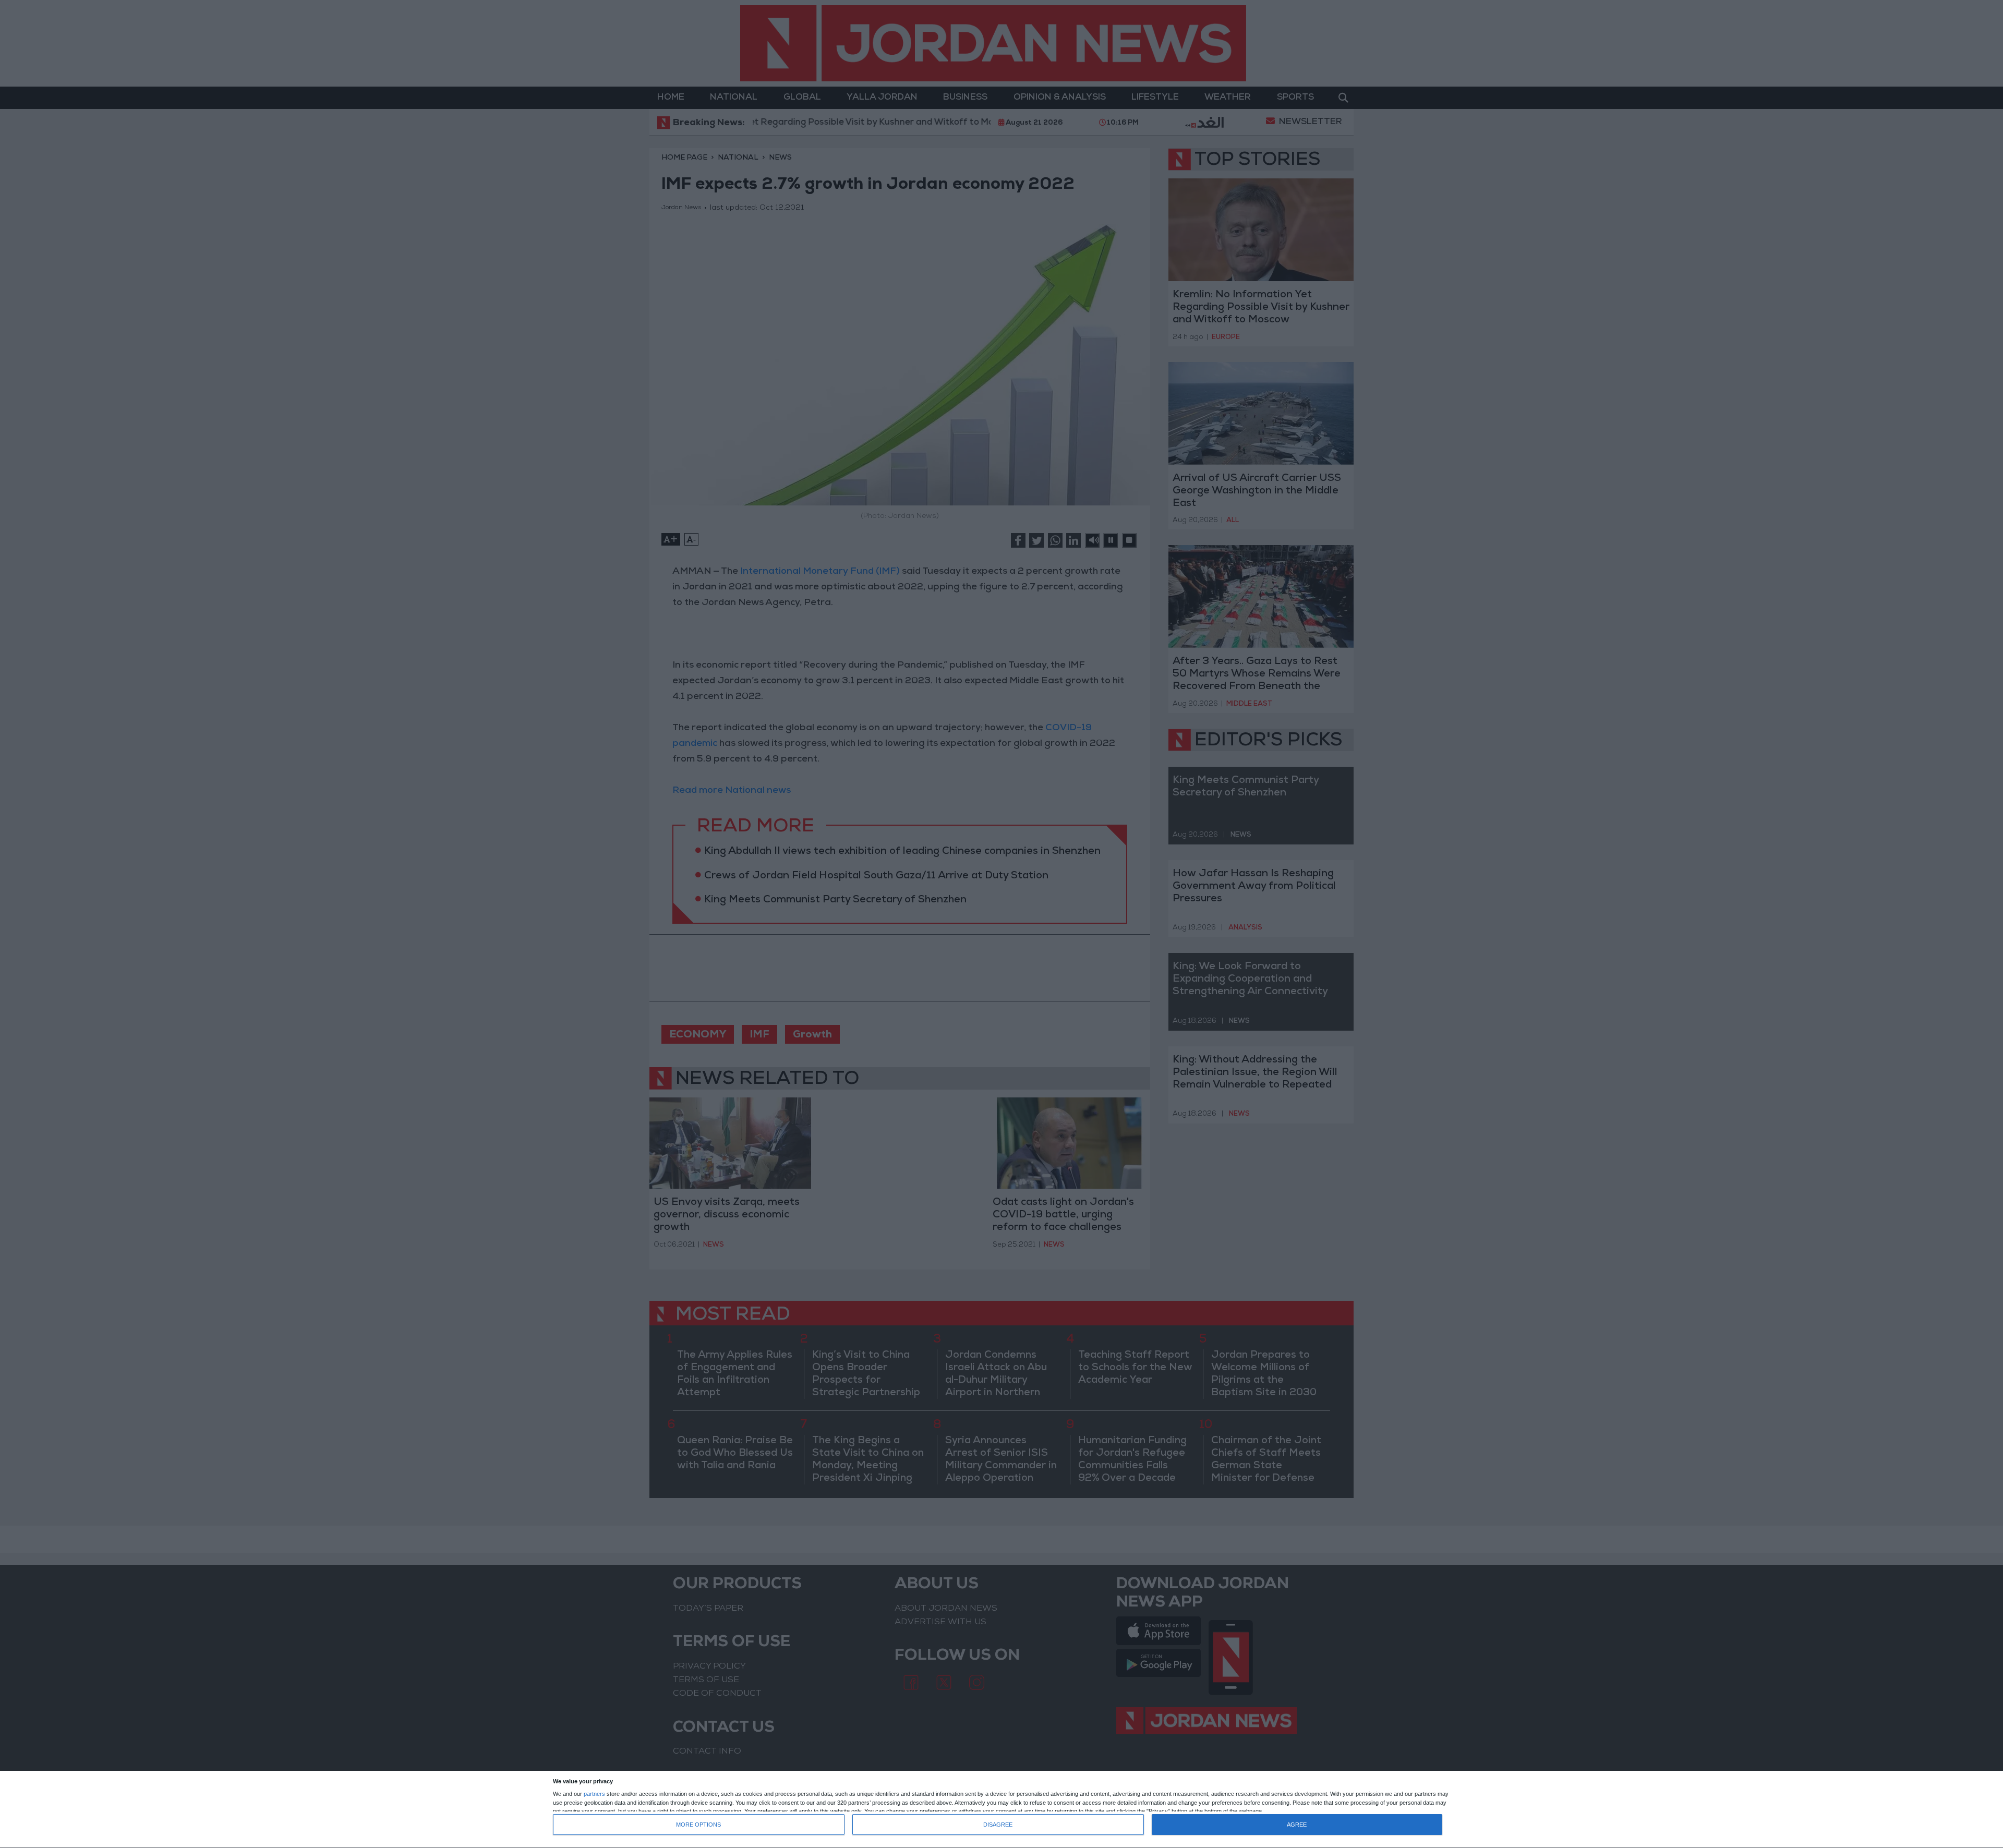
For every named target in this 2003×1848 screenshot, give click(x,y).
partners (594, 1794)
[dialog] (1001, 1810)
